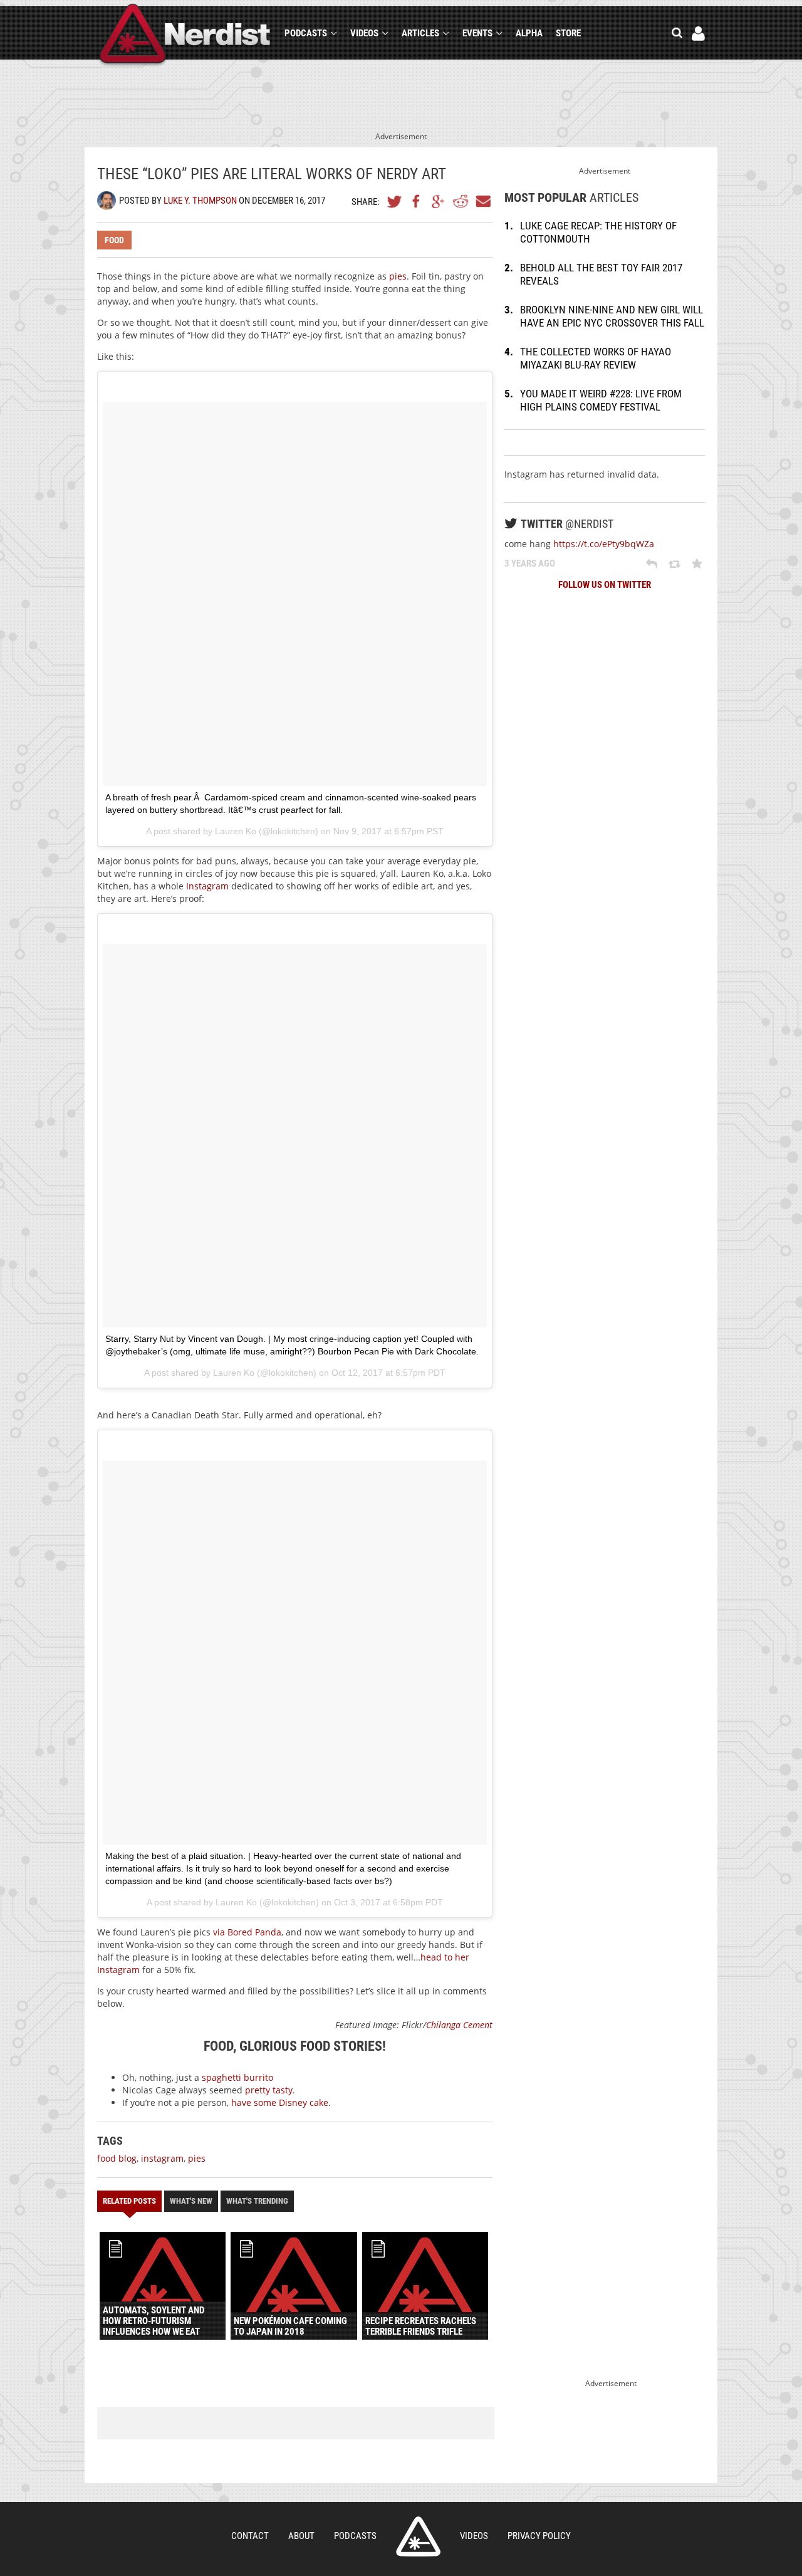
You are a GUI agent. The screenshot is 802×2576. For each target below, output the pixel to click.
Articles (420, 33)
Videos (364, 33)
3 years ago (530, 563)
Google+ (439, 201)
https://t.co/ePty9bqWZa (604, 544)
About (301, 2536)
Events (477, 33)
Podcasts (306, 33)
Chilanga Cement (459, 2025)
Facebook (417, 201)
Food (114, 240)
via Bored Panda (247, 1932)
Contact (250, 2536)
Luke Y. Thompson (200, 201)
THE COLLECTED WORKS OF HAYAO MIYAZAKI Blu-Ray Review (596, 358)
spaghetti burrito (237, 2077)
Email (482, 201)
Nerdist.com (418, 2537)
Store (568, 33)
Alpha (529, 33)
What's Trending (257, 2201)
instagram (162, 2158)
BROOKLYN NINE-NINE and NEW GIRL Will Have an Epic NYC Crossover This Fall (612, 316)
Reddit (461, 201)
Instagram (207, 886)
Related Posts (129, 2201)
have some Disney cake (280, 2102)
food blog (117, 2158)
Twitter (395, 201)
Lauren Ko (236, 831)
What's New (191, 2201)
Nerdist (185, 35)
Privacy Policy (539, 2536)
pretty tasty (269, 2090)
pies (398, 276)
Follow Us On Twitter (605, 585)
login (698, 34)
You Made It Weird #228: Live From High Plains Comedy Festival (601, 400)
